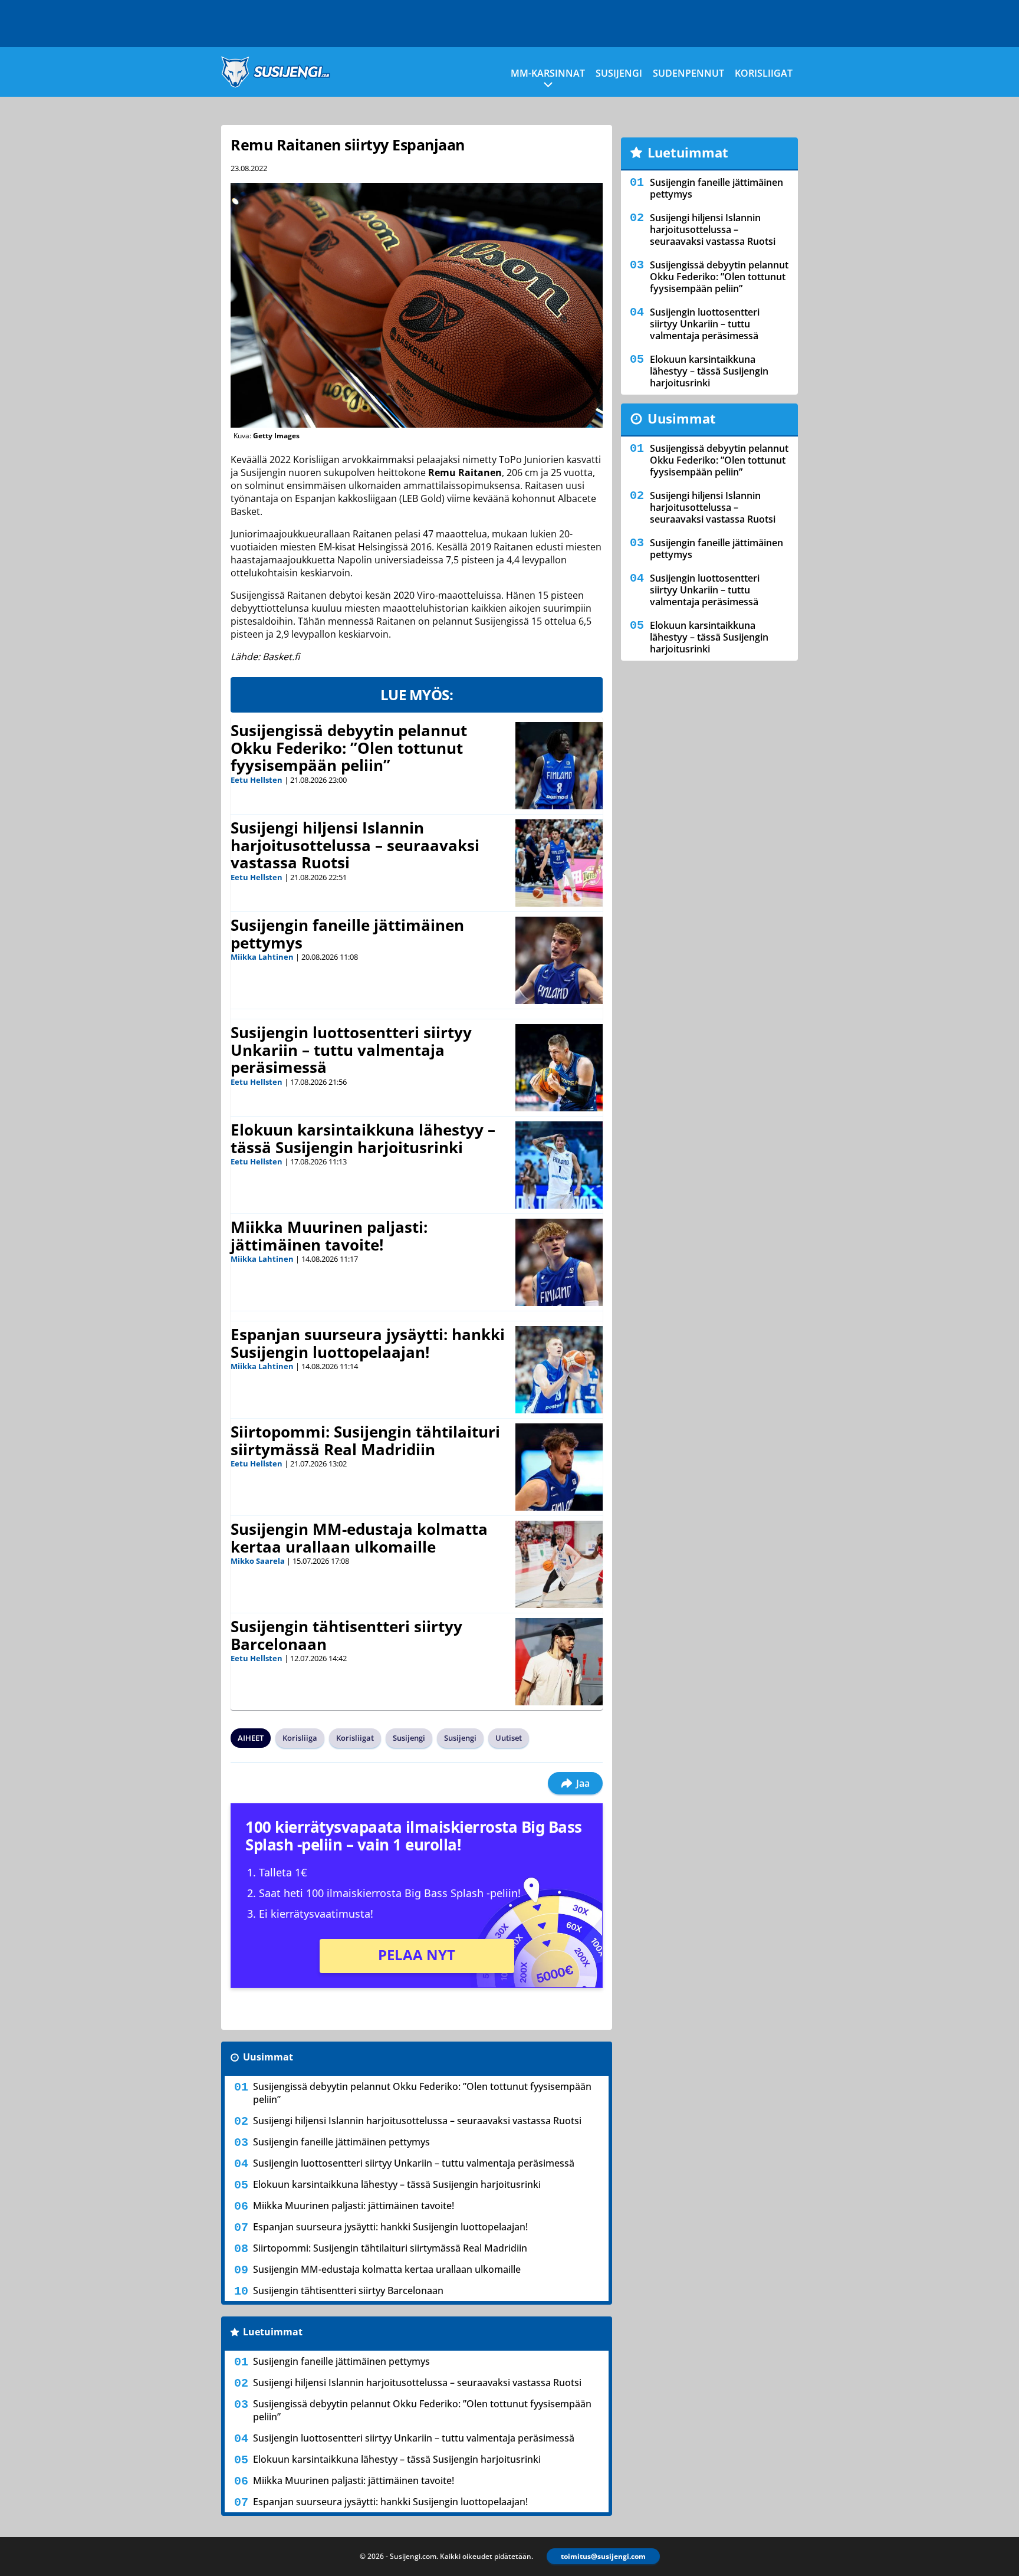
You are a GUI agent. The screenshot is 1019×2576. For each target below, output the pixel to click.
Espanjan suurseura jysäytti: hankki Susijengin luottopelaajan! (368, 1343)
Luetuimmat (273, 2332)
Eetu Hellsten (257, 780)
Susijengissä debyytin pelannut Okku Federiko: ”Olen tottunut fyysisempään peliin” (349, 748)
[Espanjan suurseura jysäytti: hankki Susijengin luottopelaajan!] (559, 1370)
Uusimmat (268, 2057)
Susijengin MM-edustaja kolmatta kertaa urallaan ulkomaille (359, 1538)
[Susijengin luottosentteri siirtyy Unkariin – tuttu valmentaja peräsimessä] (559, 1068)
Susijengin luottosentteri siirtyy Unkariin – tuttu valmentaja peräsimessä (351, 1050)
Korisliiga (300, 1738)
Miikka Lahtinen (262, 957)
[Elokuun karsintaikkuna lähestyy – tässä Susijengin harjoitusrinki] (559, 1165)
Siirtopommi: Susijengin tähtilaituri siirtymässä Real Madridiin (365, 1440)
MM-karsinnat (548, 73)
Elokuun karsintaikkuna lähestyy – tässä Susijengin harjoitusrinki (363, 1138)
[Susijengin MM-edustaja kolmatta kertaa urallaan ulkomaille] (559, 1564)
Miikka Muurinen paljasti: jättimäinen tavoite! (329, 1236)
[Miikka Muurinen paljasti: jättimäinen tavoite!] (559, 1262)
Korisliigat (764, 73)
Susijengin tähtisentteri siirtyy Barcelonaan (346, 1635)
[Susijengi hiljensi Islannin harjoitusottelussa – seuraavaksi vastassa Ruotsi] (559, 863)
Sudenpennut (688, 73)
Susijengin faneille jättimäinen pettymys (347, 934)
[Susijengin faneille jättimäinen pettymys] (559, 960)
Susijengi (619, 73)
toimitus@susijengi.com (603, 2556)
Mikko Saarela (258, 1561)
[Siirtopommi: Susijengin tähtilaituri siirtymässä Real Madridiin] (559, 1467)
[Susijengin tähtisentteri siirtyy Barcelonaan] (559, 1662)
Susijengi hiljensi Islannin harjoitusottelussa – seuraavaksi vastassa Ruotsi (355, 845)
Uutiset (509, 1738)
